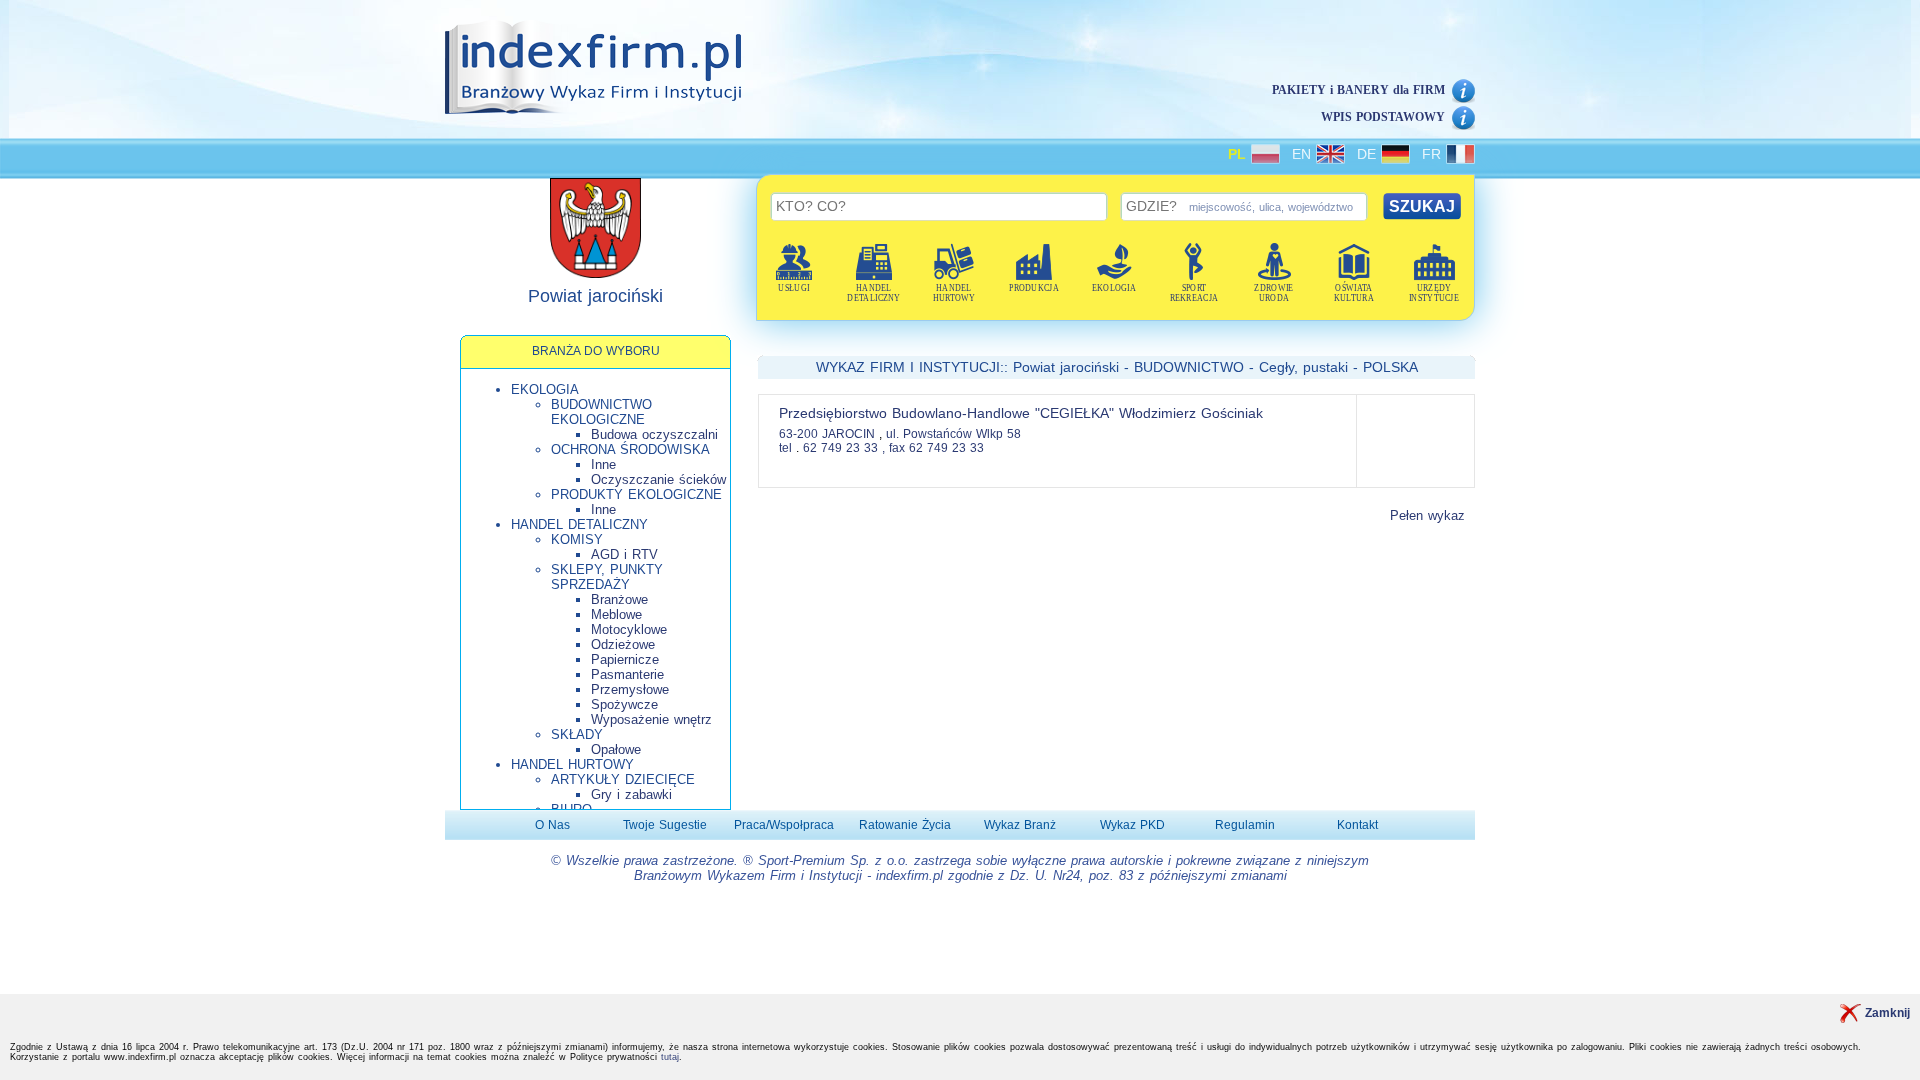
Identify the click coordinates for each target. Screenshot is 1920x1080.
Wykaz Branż (1020, 825)
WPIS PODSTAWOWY (1383, 117)
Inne (603, 464)
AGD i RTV (624, 554)
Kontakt (1357, 825)
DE (1369, 154)
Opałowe (616, 749)
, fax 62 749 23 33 (933, 448)
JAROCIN (850, 434)
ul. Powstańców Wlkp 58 (953, 434)
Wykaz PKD (1132, 825)
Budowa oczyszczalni (654, 434)
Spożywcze (624, 704)
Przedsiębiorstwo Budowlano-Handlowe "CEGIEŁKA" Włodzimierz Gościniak (1021, 413)
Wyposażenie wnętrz (651, 719)
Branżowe (619, 599)
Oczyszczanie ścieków (658, 479)
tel (785, 448)
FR (1434, 154)
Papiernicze (625, 659)
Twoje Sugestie (665, 825)
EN (1304, 154)
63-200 (798, 434)
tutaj (670, 1057)
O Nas (552, 825)
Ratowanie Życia (905, 825)
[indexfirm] (593, 67)
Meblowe (616, 614)
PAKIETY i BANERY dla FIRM (1358, 90)
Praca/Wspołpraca (784, 825)
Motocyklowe (629, 629)
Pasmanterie (627, 674)
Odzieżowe (623, 644)
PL (1239, 154)
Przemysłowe (630, 689)
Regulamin (1245, 825)
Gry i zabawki (631, 794)
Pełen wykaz (1427, 515)
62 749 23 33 (840, 448)
